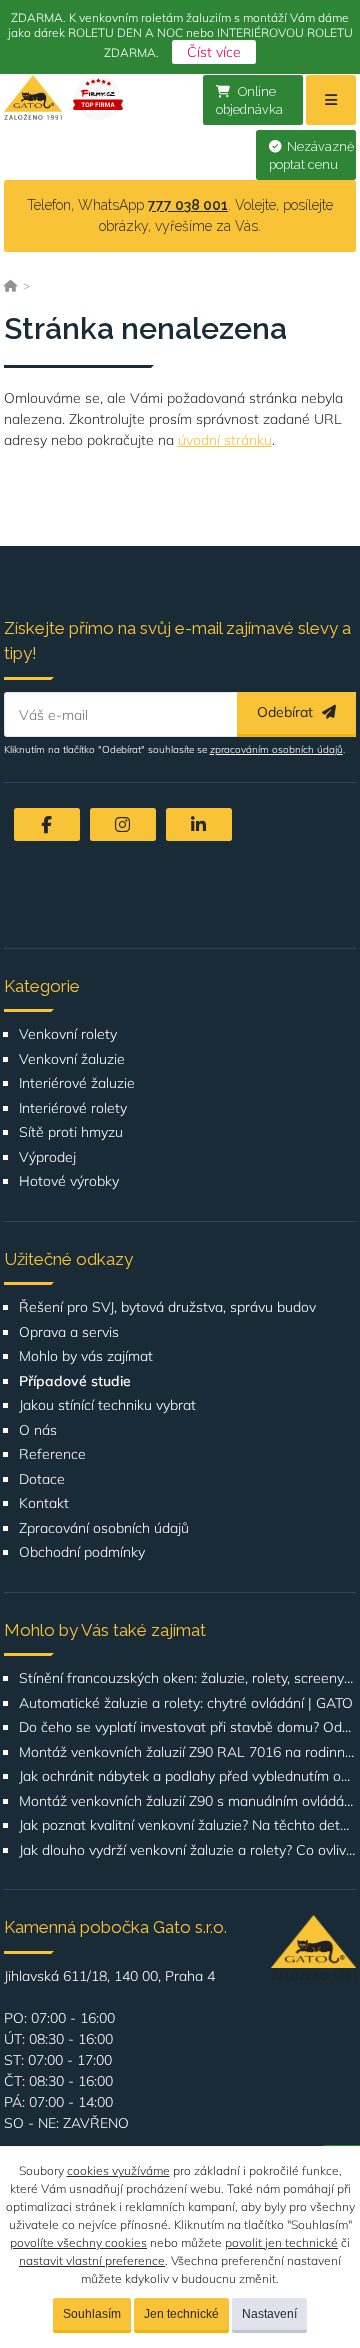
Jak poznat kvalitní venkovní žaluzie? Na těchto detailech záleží (188, 1825)
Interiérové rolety (73, 1108)
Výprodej (47, 1157)
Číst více (214, 52)
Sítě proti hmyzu (71, 1132)
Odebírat (287, 712)
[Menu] (331, 100)
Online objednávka (249, 101)
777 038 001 (188, 205)
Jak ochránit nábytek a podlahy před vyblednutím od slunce (188, 1776)
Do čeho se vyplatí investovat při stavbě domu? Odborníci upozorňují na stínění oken (188, 1727)
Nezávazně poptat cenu (311, 156)
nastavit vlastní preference (92, 2260)
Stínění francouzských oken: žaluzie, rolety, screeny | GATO (188, 1678)
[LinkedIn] (199, 824)
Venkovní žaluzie (72, 1059)
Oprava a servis (69, 1332)
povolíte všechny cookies (78, 2242)
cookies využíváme (118, 2170)
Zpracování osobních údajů (104, 1528)
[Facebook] (47, 824)
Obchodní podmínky (82, 1552)
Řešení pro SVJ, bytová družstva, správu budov (167, 1307)
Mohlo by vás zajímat (86, 1356)
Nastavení (269, 2314)
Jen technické (181, 2314)
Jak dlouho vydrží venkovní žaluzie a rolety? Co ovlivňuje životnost (188, 1850)
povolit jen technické (281, 2242)
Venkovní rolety (68, 1034)
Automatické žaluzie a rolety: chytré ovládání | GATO (186, 1703)
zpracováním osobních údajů (276, 749)
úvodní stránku (225, 440)
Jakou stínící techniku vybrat (107, 1405)
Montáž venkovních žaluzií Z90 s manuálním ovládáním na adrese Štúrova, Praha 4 (188, 1801)
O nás (38, 1430)
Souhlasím (92, 2314)
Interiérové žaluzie (77, 1083)
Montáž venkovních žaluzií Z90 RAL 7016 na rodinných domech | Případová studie (188, 1752)
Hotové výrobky (69, 1181)
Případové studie (75, 1381)
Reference (52, 1454)
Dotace (42, 1479)
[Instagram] (123, 824)
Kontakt (44, 1503)
